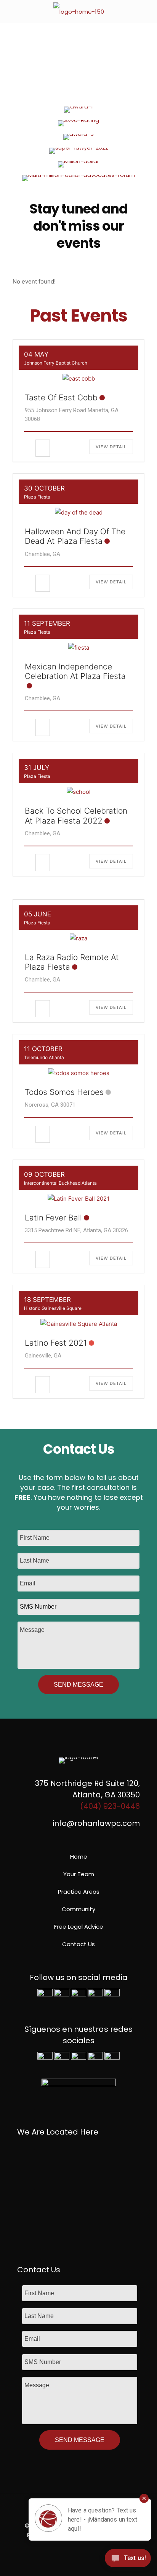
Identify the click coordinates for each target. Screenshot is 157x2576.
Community (78, 1909)
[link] (78, 110)
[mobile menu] (147, 11)
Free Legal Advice (79, 1927)
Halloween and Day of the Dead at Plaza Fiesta (75, 536)
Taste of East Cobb (61, 397)
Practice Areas (79, 1892)
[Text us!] (128, 2560)
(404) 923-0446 (110, 1806)
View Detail (111, 447)
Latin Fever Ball (53, 1218)
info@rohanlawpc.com (96, 1823)
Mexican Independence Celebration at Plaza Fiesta (75, 671)
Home (79, 1857)
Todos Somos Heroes (64, 1092)
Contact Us (78, 1944)
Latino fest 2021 (56, 1343)
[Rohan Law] (78, 11)
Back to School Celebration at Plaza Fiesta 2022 (76, 816)
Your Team (79, 1874)
